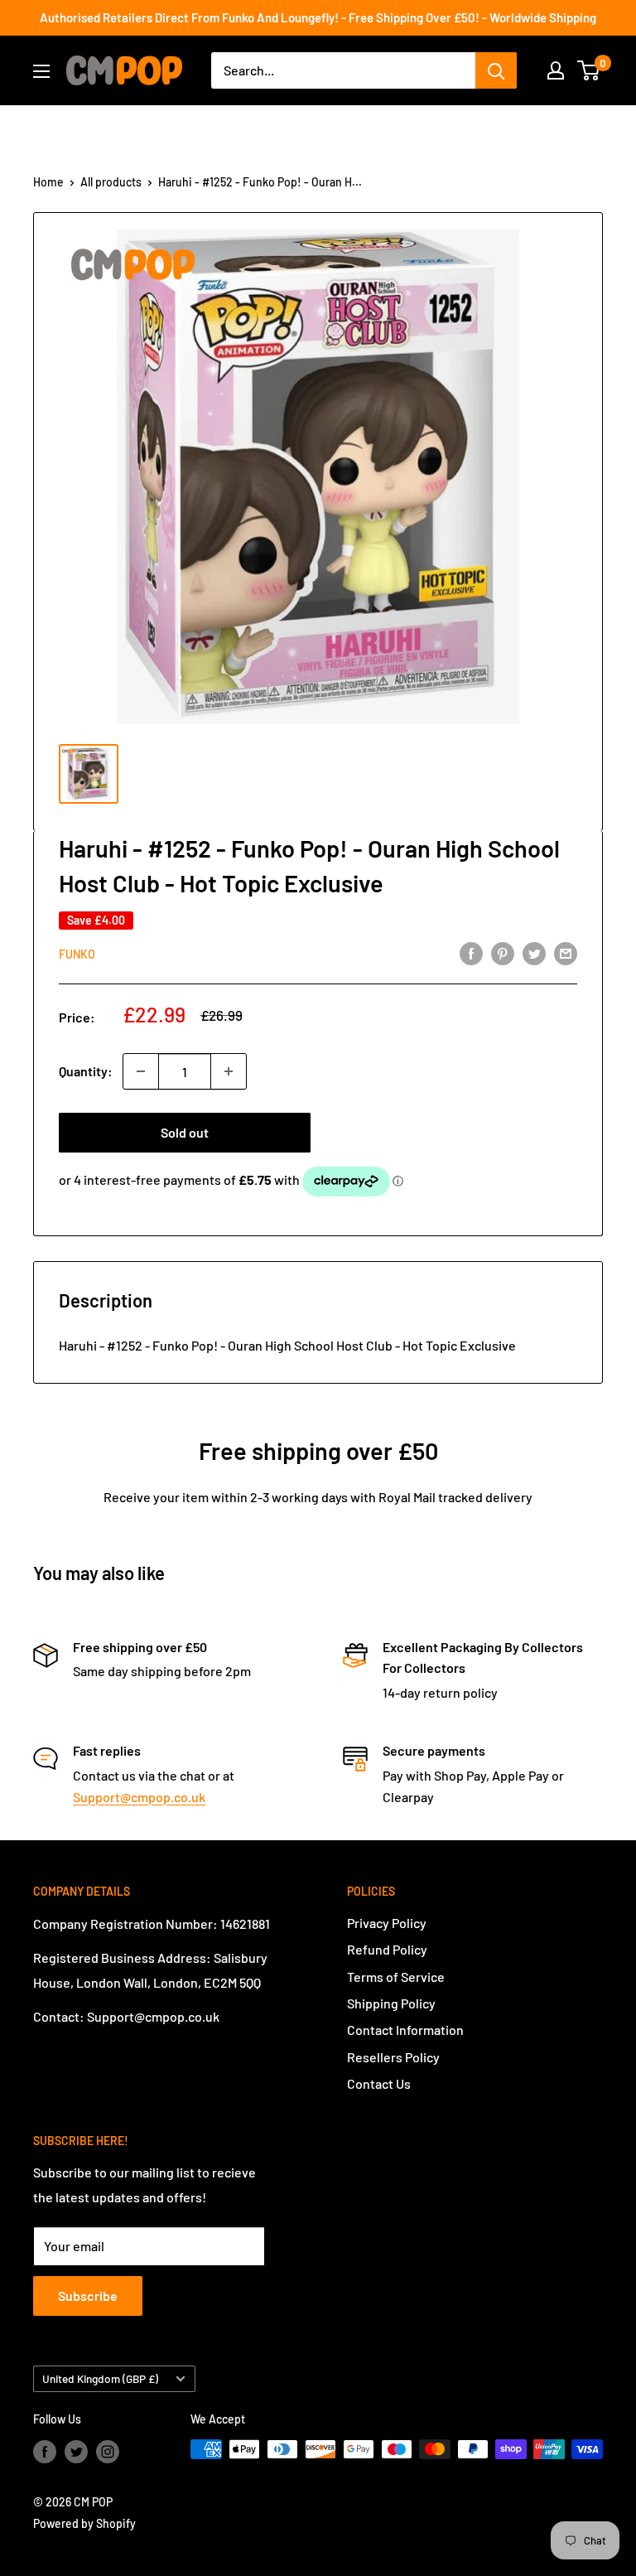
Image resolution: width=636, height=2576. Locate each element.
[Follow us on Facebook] (45, 2451)
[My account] (556, 70)
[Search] (496, 70)
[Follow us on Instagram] (108, 2451)
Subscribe (88, 2296)
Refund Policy (387, 1949)
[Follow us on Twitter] (76, 2451)
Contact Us (379, 2083)
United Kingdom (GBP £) (100, 2378)
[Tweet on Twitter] (534, 952)
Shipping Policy (391, 2003)
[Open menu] (41, 71)
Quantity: (86, 1071)
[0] (589, 70)
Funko (77, 954)
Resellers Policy (393, 2057)
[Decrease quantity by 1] (141, 1071)
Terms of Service (396, 1977)
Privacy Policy (387, 1923)
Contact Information (405, 2030)
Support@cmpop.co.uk (139, 1797)
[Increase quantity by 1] (229, 1071)
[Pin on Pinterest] (503, 952)
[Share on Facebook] (471, 952)
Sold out (185, 1132)
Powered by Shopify (84, 2523)
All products (111, 182)
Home (48, 182)
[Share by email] (566, 952)
